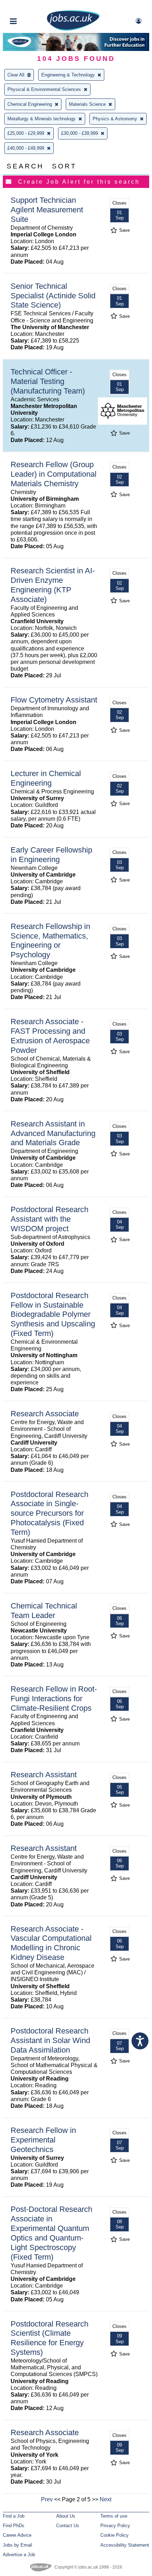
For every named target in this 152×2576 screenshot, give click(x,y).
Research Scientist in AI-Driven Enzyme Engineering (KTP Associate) (53, 585)
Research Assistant (44, 1775)
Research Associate (45, 1414)
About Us (66, 2516)
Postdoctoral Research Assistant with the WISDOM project (49, 1219)
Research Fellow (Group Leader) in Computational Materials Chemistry (54, 474)
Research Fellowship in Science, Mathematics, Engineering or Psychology (50, 941)
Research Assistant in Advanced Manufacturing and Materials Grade (53, 1133)
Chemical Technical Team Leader (44, 1611)
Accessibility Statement (125, 2545)
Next (106, 2499)
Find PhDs (14, 2526)
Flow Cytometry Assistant (54, 700)
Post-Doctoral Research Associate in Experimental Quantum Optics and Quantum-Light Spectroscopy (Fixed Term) (51, 2233)
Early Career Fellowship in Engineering (51, 855)
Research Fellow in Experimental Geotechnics (43, 2140)
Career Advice (17, 2535)
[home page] (73, 29)
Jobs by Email (17, 2545)
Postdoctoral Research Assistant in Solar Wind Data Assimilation (50, 2040)
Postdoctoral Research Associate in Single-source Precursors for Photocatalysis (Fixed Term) (49, 1513)
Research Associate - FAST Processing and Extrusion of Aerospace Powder (50, 1036)
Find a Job (14, 2516)
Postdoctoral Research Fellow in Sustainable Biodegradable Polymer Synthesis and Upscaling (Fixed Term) (53, 1315)
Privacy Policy (115, 2526)
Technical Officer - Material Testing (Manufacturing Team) (48, 381)
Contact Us (68, 2526)
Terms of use (114, 2516)
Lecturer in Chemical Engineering (46, 778)
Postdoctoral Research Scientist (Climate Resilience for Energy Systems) (49, 2338)
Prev (47, 2499)
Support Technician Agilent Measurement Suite (47, 210)
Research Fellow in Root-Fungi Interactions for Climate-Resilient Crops (54, 1699)
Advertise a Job (19, 2555)
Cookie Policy (115, 2535)
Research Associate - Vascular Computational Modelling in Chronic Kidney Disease (51, 1943)
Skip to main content (28, 6)
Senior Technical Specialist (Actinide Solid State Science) (53, 296)
